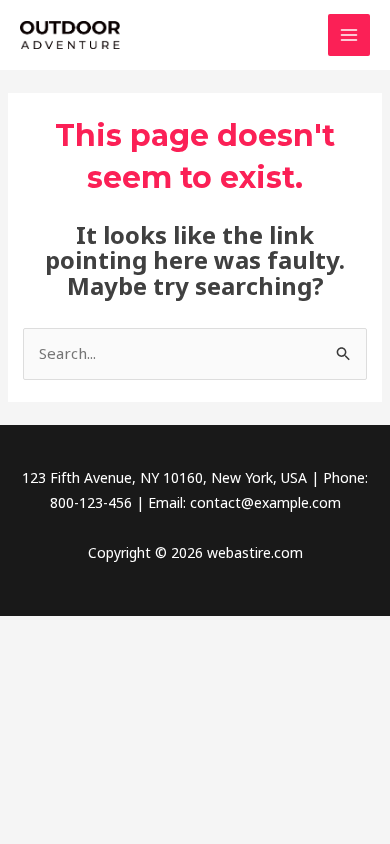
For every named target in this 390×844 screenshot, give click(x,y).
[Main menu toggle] (349, 35)
